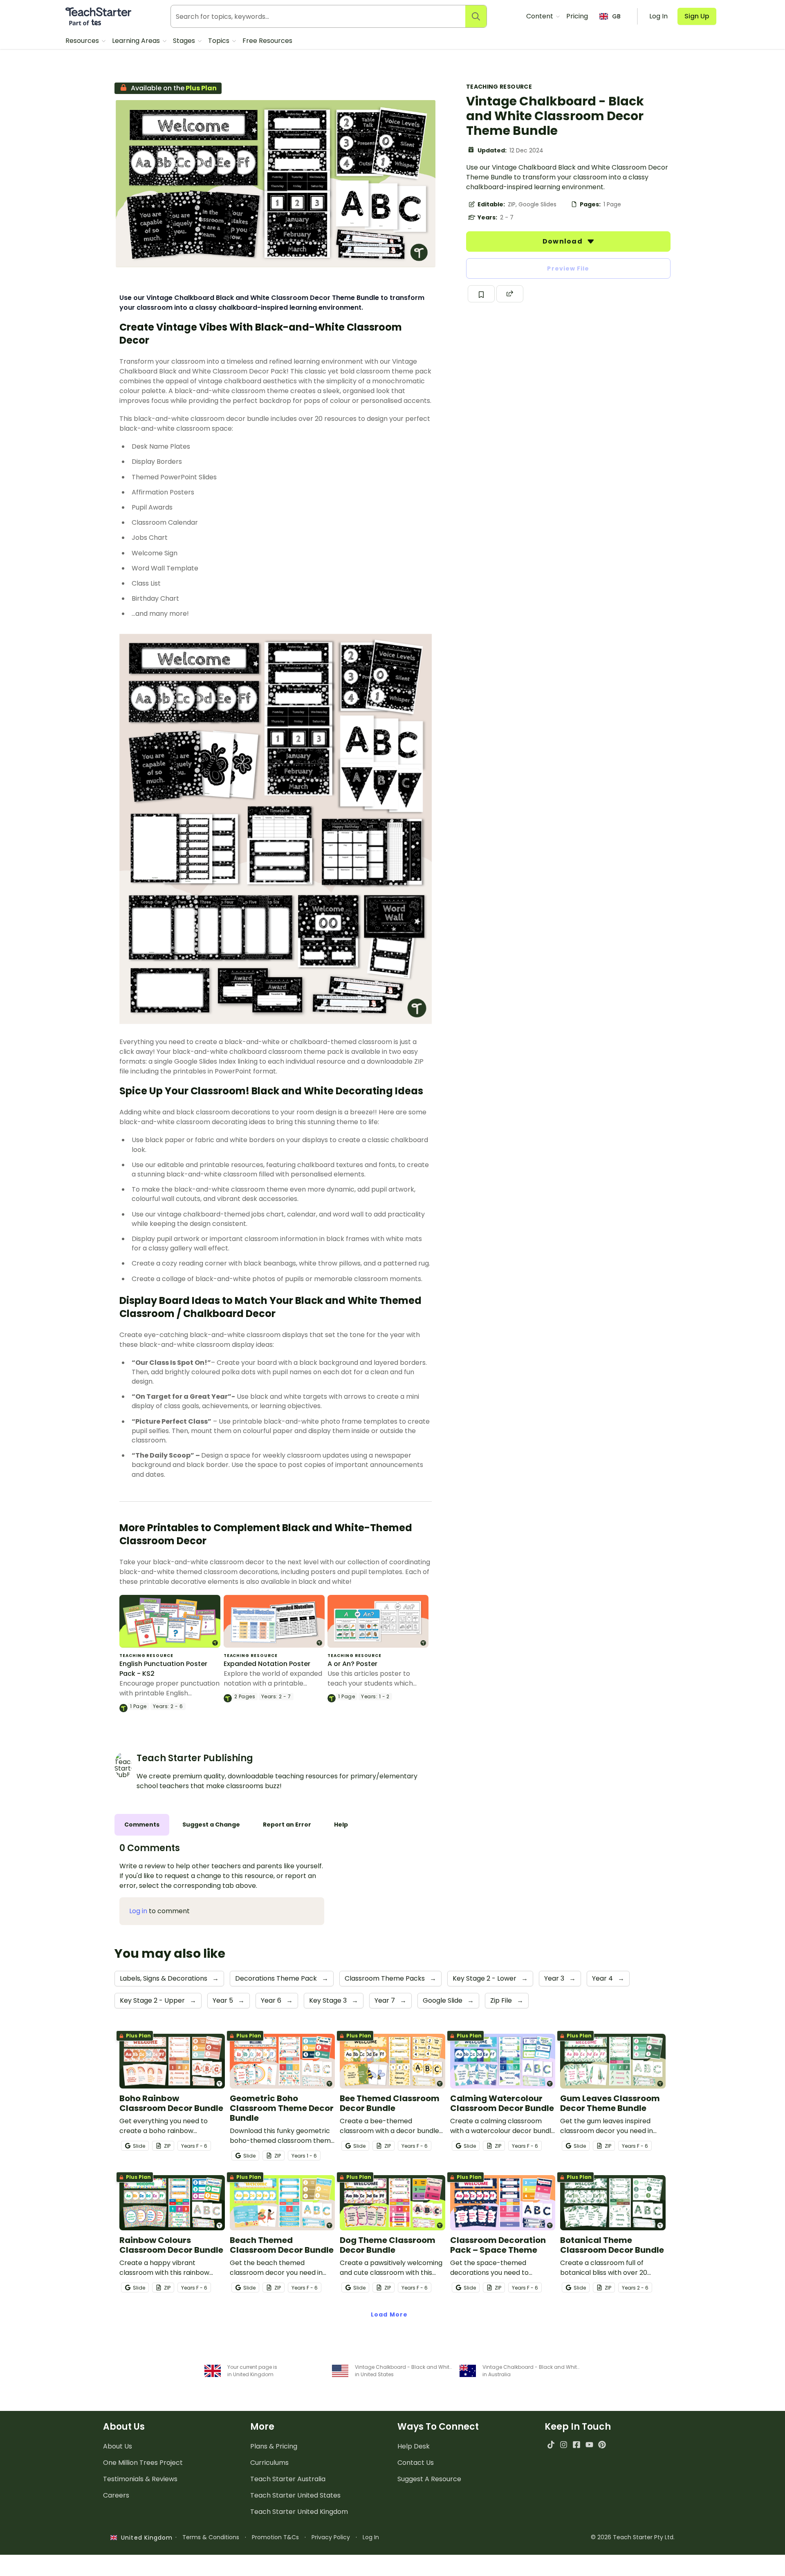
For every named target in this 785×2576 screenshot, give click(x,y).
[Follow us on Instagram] (564, 2445)
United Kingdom (145, 2538)
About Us (118, 2446)
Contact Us (416, 2463)
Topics (220, 41)
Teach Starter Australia (288, 2479)
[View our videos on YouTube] (589, 2445)
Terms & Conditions (211, 2537)
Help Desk (414, 2446)
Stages (185, 41)
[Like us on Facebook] (576, 2445)
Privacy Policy (331, 2537)
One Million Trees (143, 2463)
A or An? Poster (352, 1664)
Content (541, 16)
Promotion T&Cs (275, 2537)
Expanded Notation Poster (267, 1664)
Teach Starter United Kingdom (299, 2512)
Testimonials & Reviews (140, 2479)
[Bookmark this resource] (481, 294)
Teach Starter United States (295, 2495)
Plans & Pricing (274, 2446)
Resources (83, 41)
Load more (389, 2314)
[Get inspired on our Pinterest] (602, 2445)
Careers (116, 2495)
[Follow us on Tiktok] (551, 2445)
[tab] (142, 1825)
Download (563, 241)
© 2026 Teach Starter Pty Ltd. (633, 2537)
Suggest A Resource (429, 2479)
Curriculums (269, 2463)
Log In (371, 2537)
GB (616, 16)
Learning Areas (137, 41)
